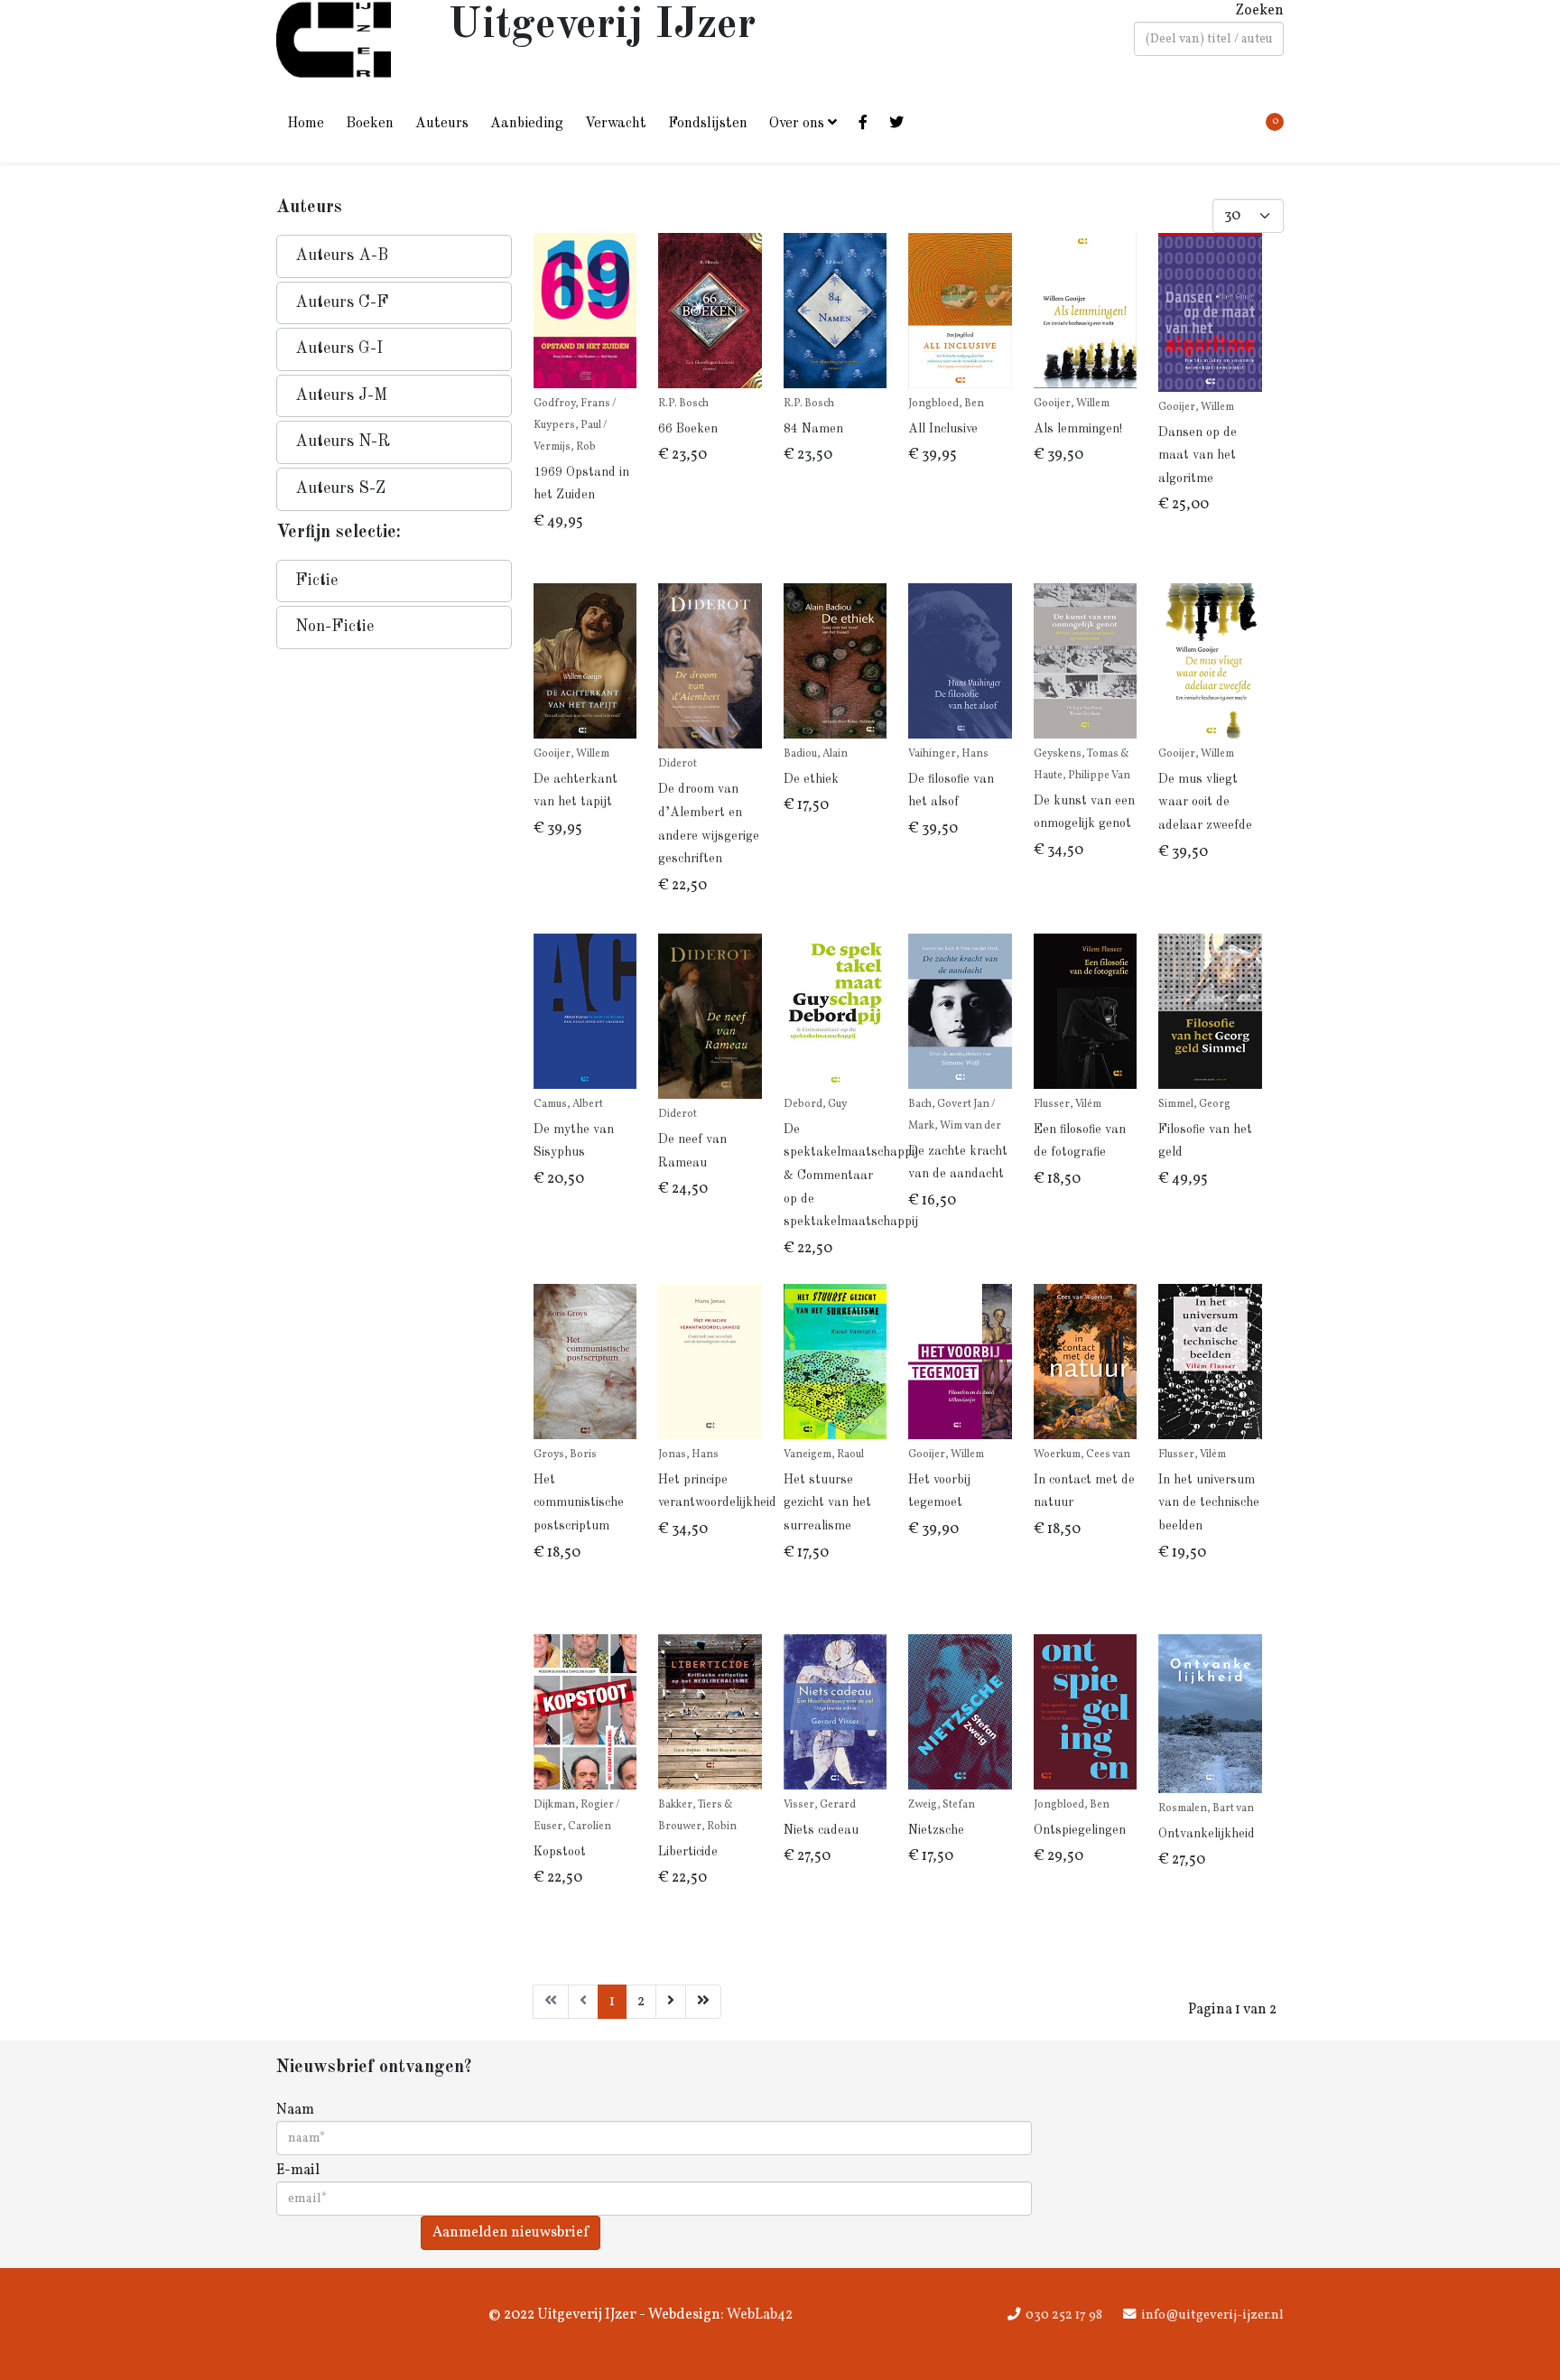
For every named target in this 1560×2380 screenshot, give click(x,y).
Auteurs (442, 124)
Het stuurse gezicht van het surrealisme (827, 1503)
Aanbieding (527, 124)
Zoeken (1259, 11)
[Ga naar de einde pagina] (703, 2002)
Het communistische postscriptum (579, 1503)
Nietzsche (936, 1830)
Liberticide (688, 1852)
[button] (394, 256)
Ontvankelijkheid (1207, 1834)
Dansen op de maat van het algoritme (1198, 456)
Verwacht (616, 124)
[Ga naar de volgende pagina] (671, 2002)
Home (306, 124)
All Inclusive (943, 429)
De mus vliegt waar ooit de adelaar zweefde (1205, 802)
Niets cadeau (821, 1830)
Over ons (797, 124)
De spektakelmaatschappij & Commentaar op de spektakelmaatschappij (851, 1176)
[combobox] (1209, 39)
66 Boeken (688, 429)
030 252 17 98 (1064, 2315)
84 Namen (813, 429)
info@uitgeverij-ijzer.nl (1212, 2315)
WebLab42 (758, 2315)
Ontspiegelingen (1080, 1830)
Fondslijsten (708, 124)
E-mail (298, 2171)
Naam (295, 2110)
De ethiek (811, 779)
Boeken (370, 124)
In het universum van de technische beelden (1209, 1503)
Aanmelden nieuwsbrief (511, 2233)
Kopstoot (560, 1852)
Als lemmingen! (1078, 429)
